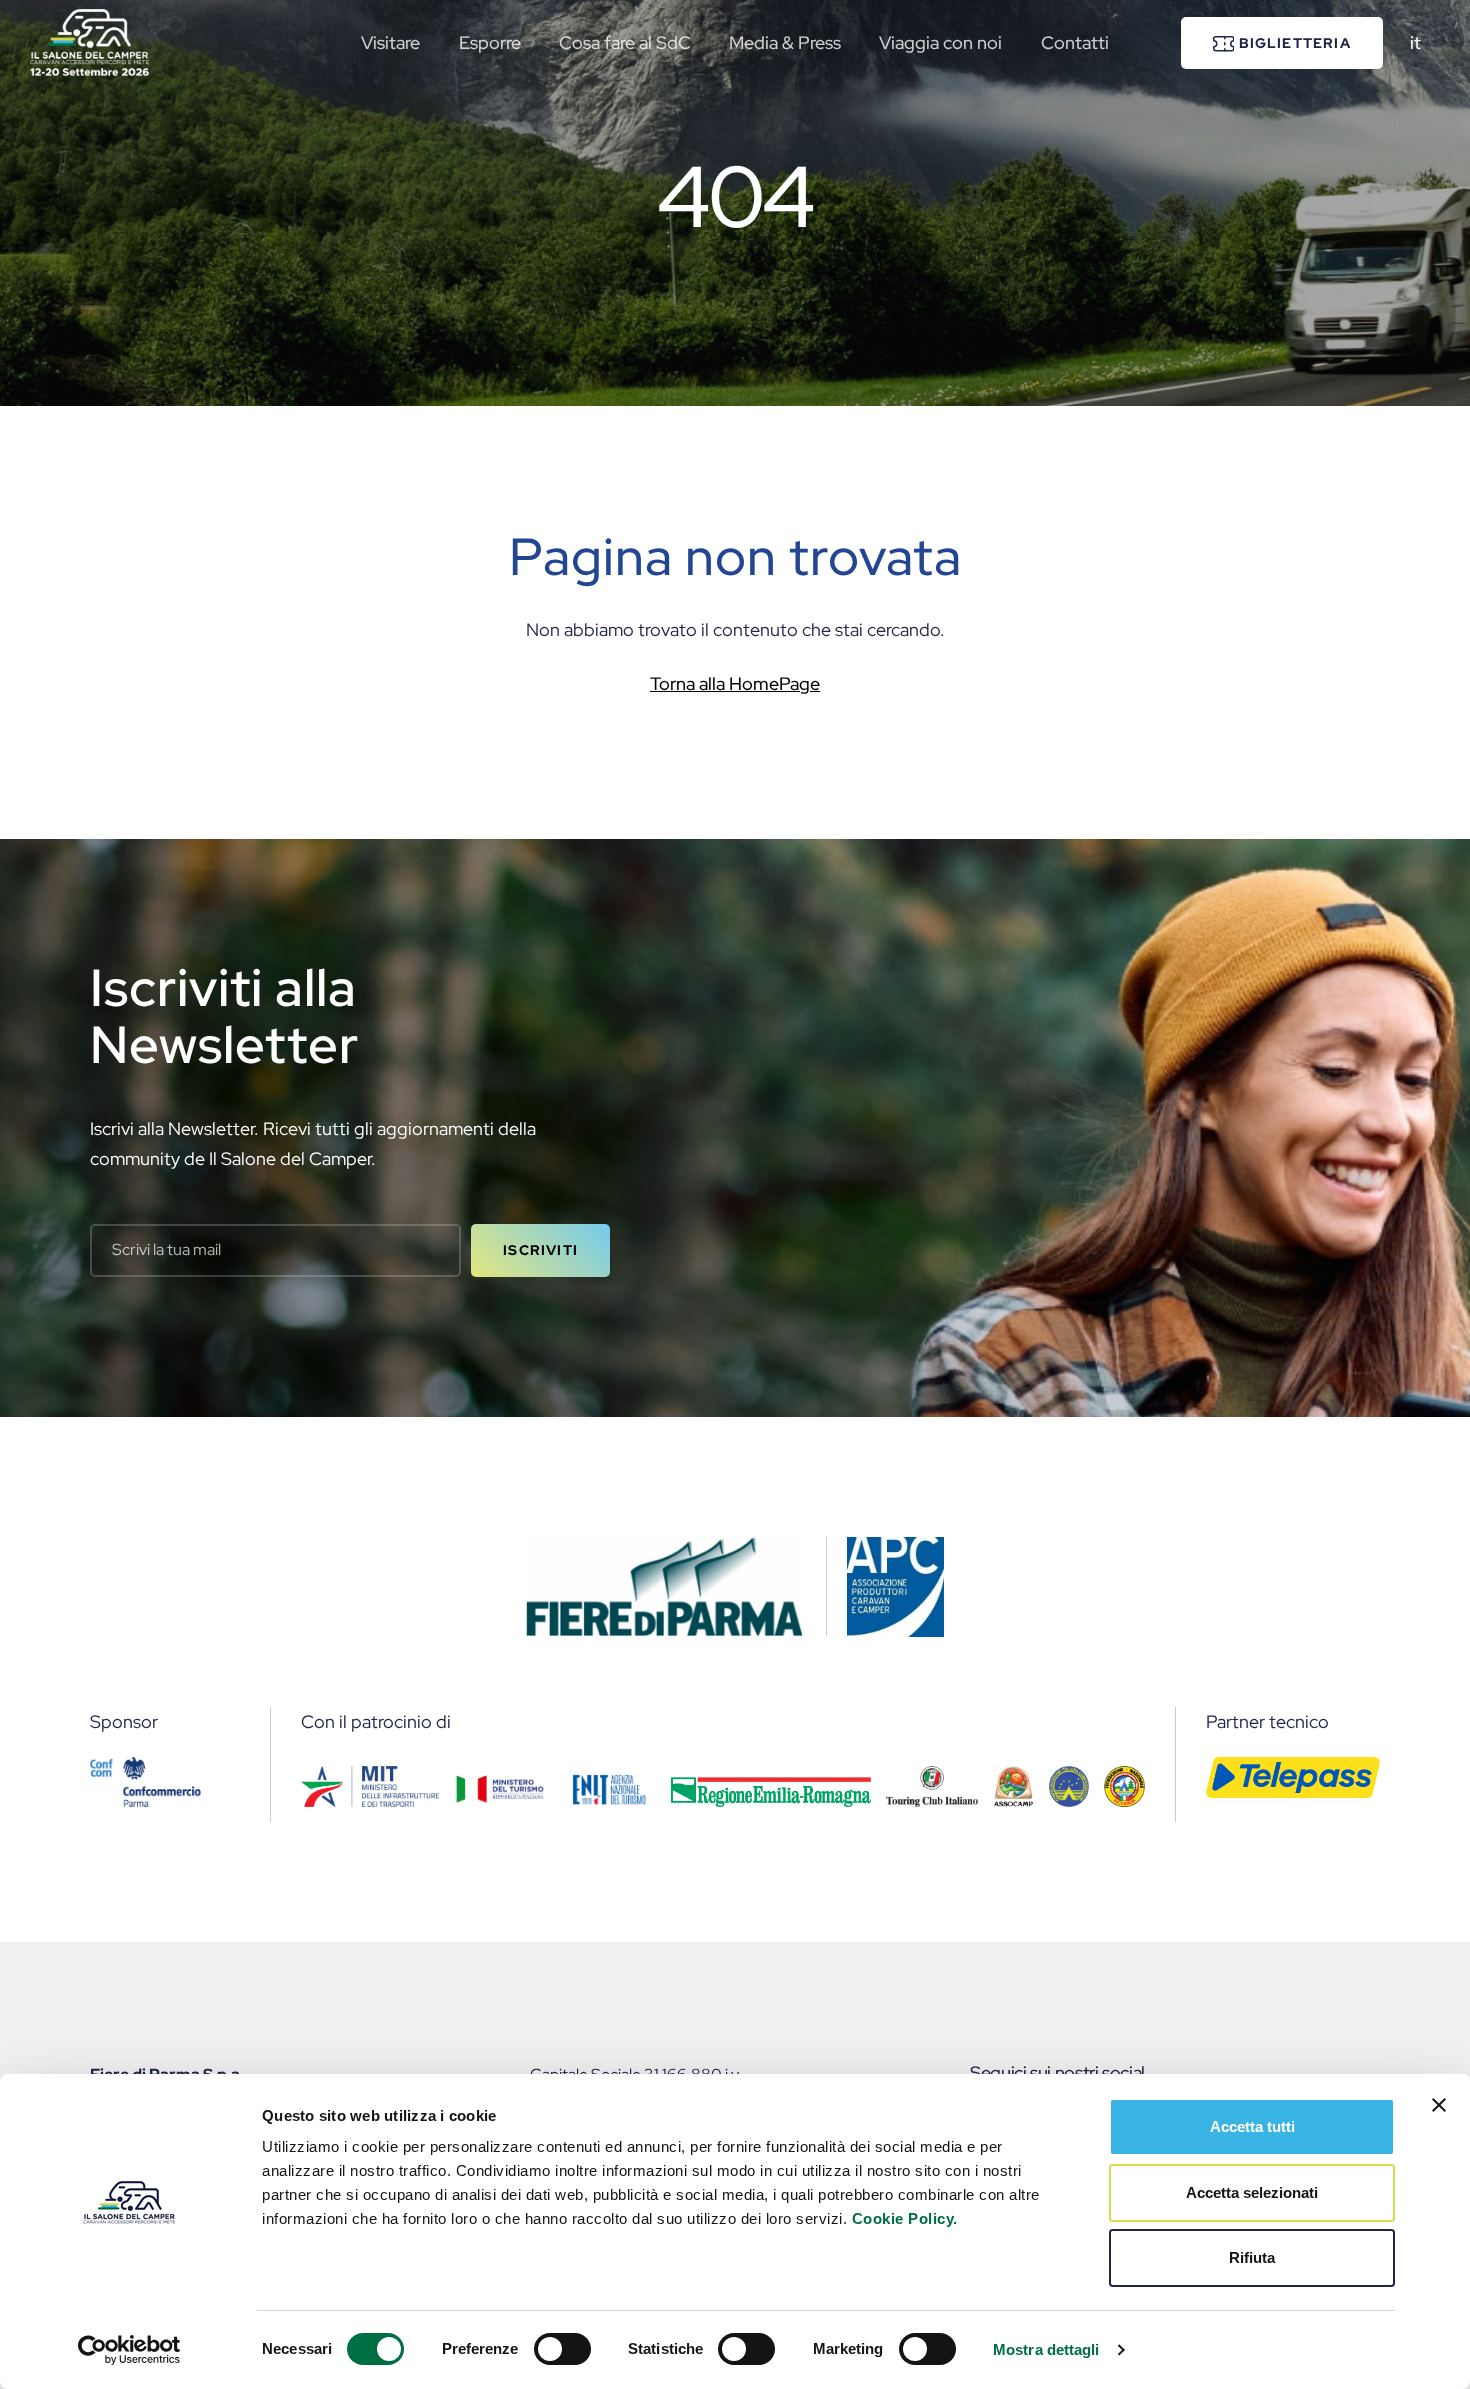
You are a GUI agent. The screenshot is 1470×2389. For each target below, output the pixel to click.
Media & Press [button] (785, 42)
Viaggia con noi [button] (940, 42)
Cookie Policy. (905, 2218)
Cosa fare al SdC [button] (625, 42)
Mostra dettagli (1046, 2349)
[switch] (562, 2349)
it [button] (1415, 42)
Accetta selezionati (1252, 2192)
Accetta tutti (1252, 2126)
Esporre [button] (490, 42)
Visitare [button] (390, 42)
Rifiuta (1252, 2257)
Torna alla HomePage (735, 683)
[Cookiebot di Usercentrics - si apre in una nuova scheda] (129, 2350)
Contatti (1075, 42)
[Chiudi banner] (1439, 2105)
